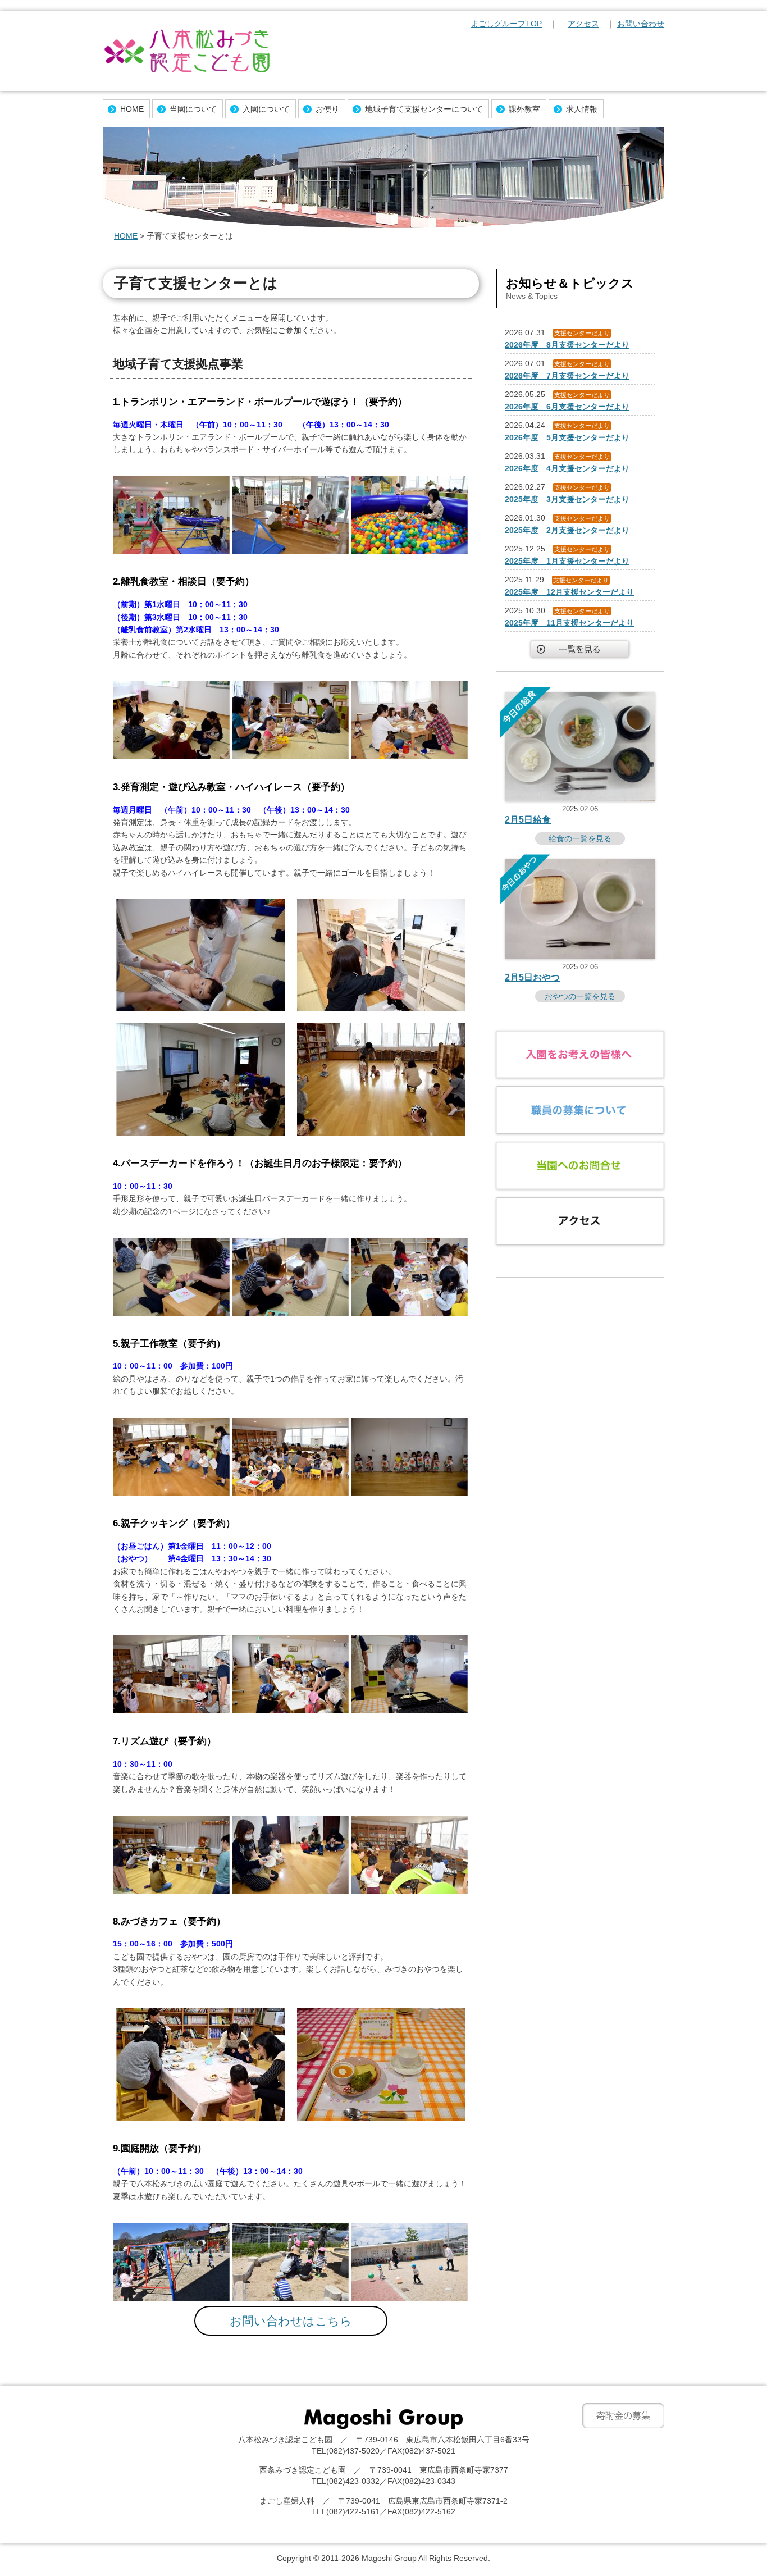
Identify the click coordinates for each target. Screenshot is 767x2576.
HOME (132, 109)
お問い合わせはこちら (291, 2321)
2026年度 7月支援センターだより (567, 376)
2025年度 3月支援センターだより (567, 499)
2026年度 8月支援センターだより (567, 345)
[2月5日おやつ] (580, 956)
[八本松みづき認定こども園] (187, 52)
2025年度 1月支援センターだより (567, 561)
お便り (327, 109)
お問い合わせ (641, 24)
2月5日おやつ (532, 977)
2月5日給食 (528, 820)
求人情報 (582, 109)
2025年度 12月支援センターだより (569, 592)
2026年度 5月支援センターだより (567, 437)
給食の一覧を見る (580, 838)
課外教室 (524, 109)
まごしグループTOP (506, 24)
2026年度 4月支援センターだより (567, 468)
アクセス (583, 24)
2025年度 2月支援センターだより (567, 530)
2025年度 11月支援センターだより (569, 623)
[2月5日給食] (580, 799)
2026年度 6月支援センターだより (567, 407)
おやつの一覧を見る (580, 996)
